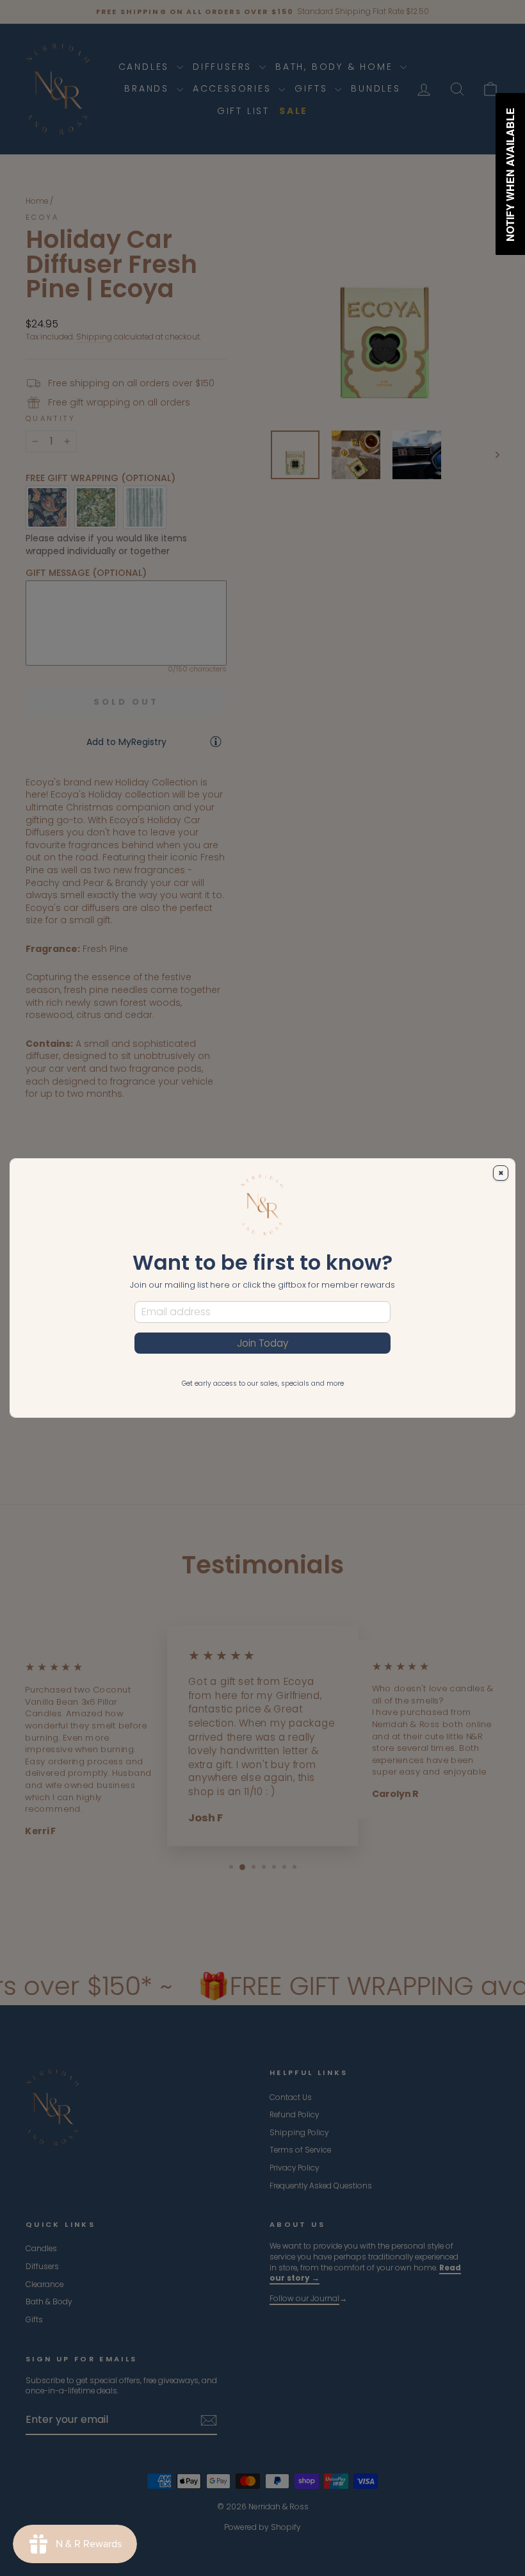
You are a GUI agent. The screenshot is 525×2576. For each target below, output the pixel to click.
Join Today (262, 1343)
